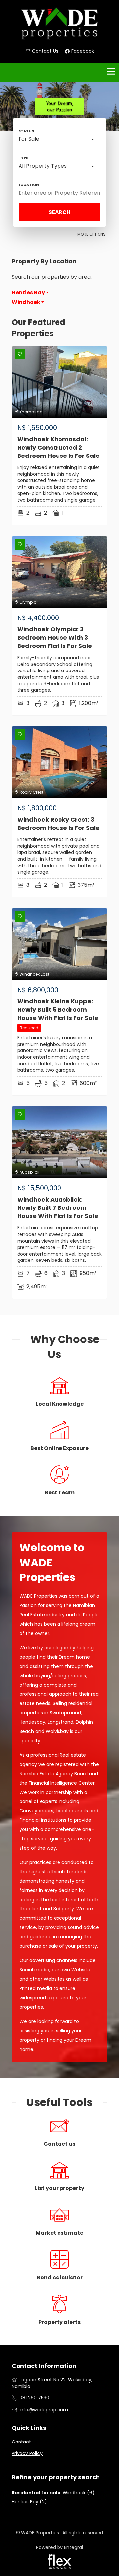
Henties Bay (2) (29, 2502)
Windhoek (26, 302)
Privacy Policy (27, 2454)
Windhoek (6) (79, 2493)
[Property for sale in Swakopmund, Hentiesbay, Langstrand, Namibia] (59, 24)
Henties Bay (29, 293)
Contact (21, 2442)
